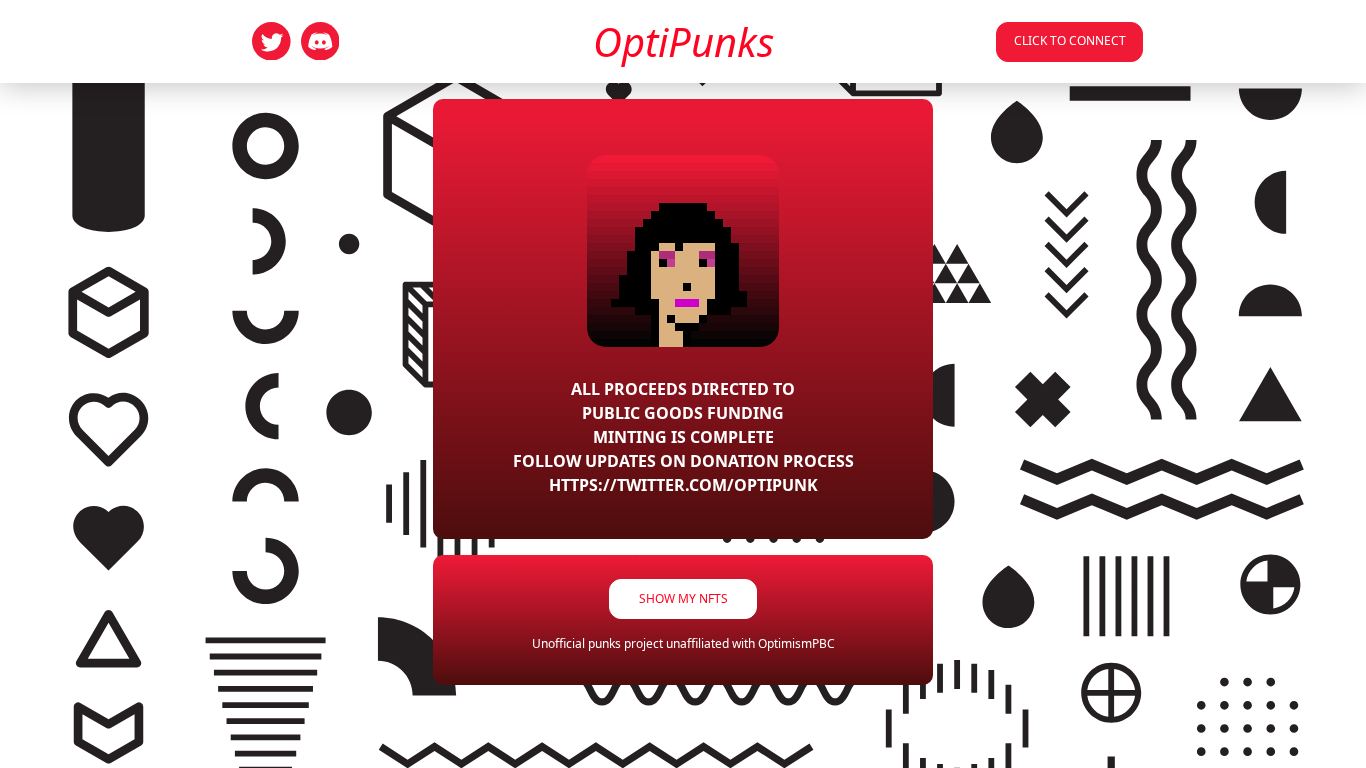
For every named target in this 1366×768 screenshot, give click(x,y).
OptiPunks (683, 41)
